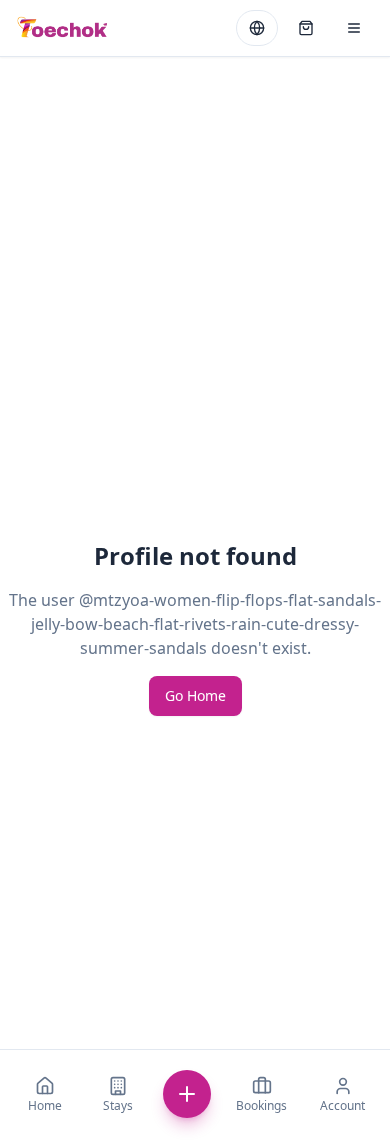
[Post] (187, 1094)
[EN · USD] (257, 28)
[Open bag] (306, 28)
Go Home (195, 695)
